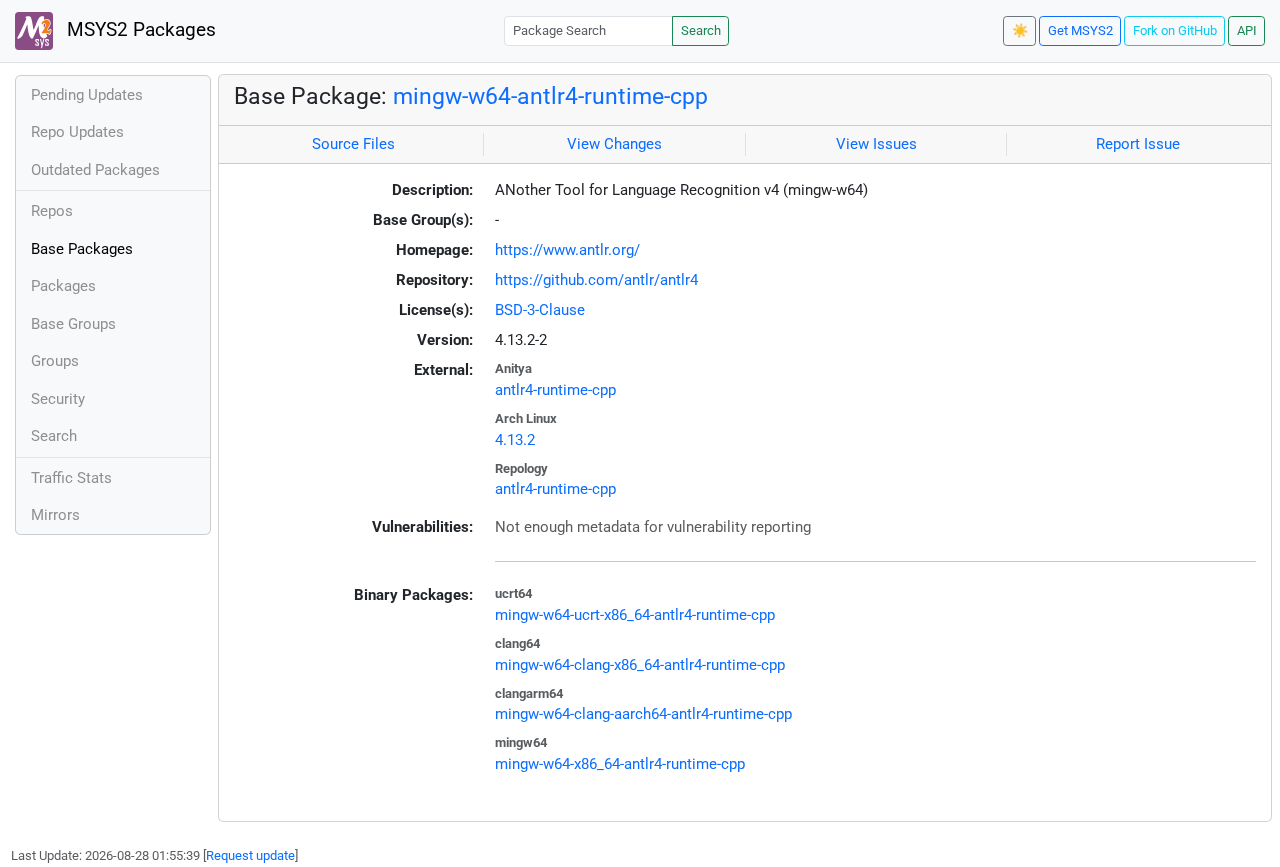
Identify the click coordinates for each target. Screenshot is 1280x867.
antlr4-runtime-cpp (555, 390)
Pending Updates (87, 95)
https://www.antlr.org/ (567, 250)
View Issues (876, 144)
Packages (63, 286)
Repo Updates (77, 132)
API (1247, 30)
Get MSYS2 (1080, 30)
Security (58, 399)
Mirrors (55, 515)
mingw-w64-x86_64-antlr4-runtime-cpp (620, 764)
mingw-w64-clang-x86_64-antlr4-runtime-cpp (640, 665)
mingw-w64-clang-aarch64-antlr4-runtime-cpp (643, 714)
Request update (250, 855)
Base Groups (73, 324)
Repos (52, 211)
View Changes (614, 144)
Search (701, 30)
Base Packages (82, 249)
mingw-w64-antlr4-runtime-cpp (550, 96)
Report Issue (1138, 144)
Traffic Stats (71, 478)
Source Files (353, 144)
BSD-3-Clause (540, 310)
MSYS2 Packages (139, 30)
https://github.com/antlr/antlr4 (596, 280)
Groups (55, 361)
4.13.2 (515, 440)
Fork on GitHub (1175, 30)
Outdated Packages (95, 170)
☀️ (1020, 30)
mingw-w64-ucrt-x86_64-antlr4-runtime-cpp (635, 615)
